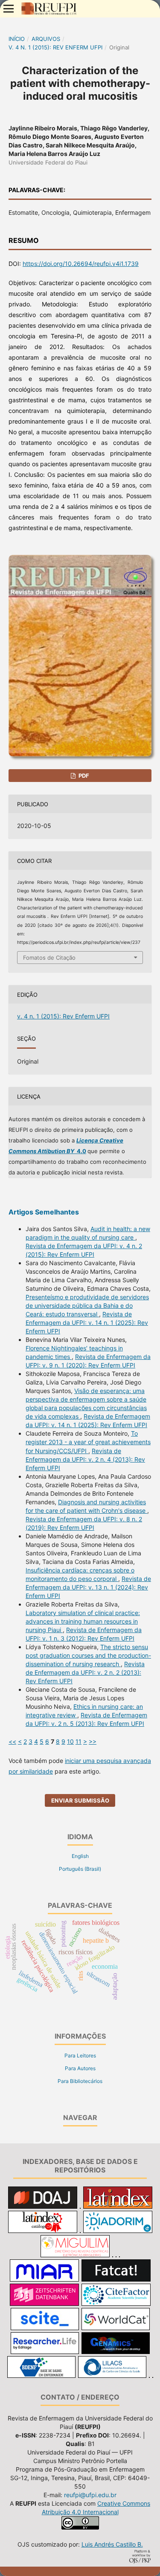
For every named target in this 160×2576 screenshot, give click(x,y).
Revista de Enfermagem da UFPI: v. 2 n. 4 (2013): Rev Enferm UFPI (85, 1459)
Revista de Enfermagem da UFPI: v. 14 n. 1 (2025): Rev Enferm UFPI (87, 1323)
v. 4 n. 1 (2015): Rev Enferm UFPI (55, 47)
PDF (83, 776)
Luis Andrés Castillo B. (112, 2544)
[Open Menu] (9, 9)
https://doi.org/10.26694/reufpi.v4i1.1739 (81, 264)
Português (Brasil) (80, 1869)
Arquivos (46, 39)
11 (79, 1741)
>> (93, 1741)
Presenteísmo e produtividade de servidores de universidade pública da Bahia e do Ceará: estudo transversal (87, 1305)
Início (17, 39)
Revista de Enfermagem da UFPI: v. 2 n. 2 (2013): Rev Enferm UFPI (85, 1672)
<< (12, 1741)
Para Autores (80, 2068)
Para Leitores (80, 2055)
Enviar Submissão (80, 1800)
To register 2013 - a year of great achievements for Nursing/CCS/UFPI (88, 1442)
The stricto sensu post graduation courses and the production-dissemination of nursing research (88, 1655)
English (80, 1856)
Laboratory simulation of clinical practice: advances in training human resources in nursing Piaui (83, 1621)
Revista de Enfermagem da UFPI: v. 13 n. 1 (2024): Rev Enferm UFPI (88, 1587)
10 (70, 1741)
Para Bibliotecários (80, 2081)
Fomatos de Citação (49, 958)
